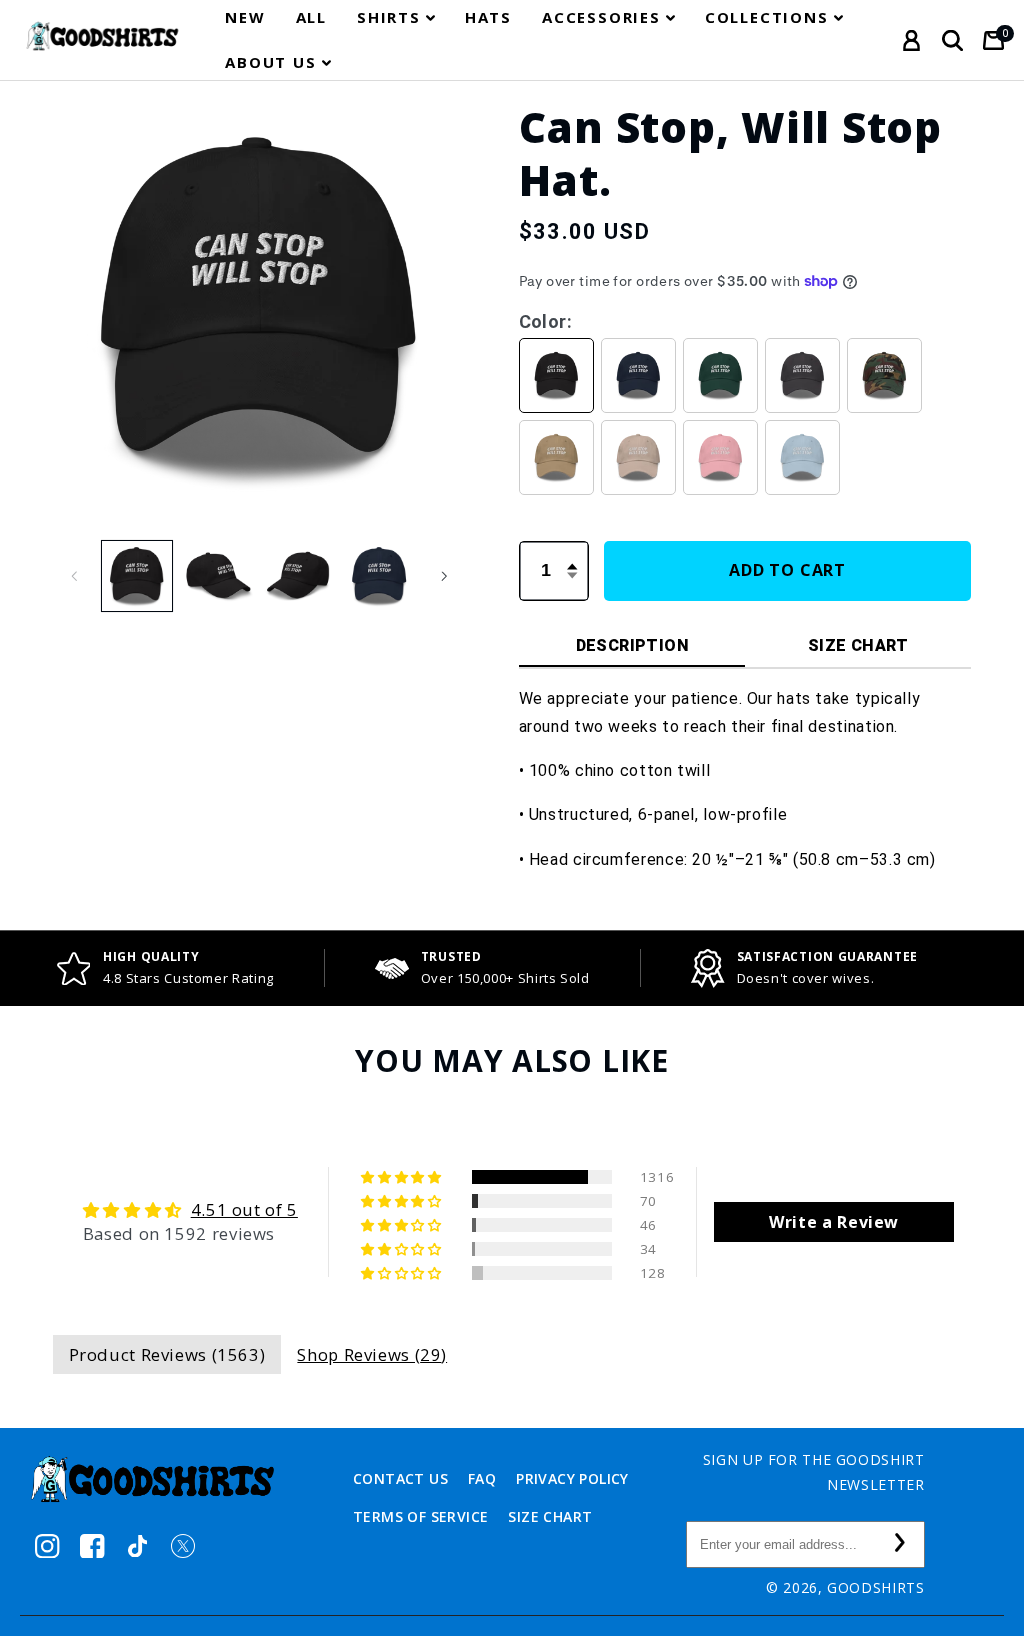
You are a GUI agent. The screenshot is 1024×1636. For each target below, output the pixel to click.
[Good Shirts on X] (182, 1546)
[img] (190, 1210)
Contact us (400, 1478)
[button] (396, 17)
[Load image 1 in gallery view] (137, 576)
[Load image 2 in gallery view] (218, 576)
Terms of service (420, 1516)
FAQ (482, 1478)
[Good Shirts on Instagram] (47, 1546)
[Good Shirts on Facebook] (92, 1546)
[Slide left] (75, 576)
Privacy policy (572, 1478)
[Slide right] (444, 576)
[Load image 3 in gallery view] (298, 576)
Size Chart (550, 1516)
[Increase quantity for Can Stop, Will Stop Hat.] (573, 555)
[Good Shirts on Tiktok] (137, 1546)
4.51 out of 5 (244, 1209)
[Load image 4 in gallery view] (379, 576)
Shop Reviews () (372, 1354)
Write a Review (834, 1222)
